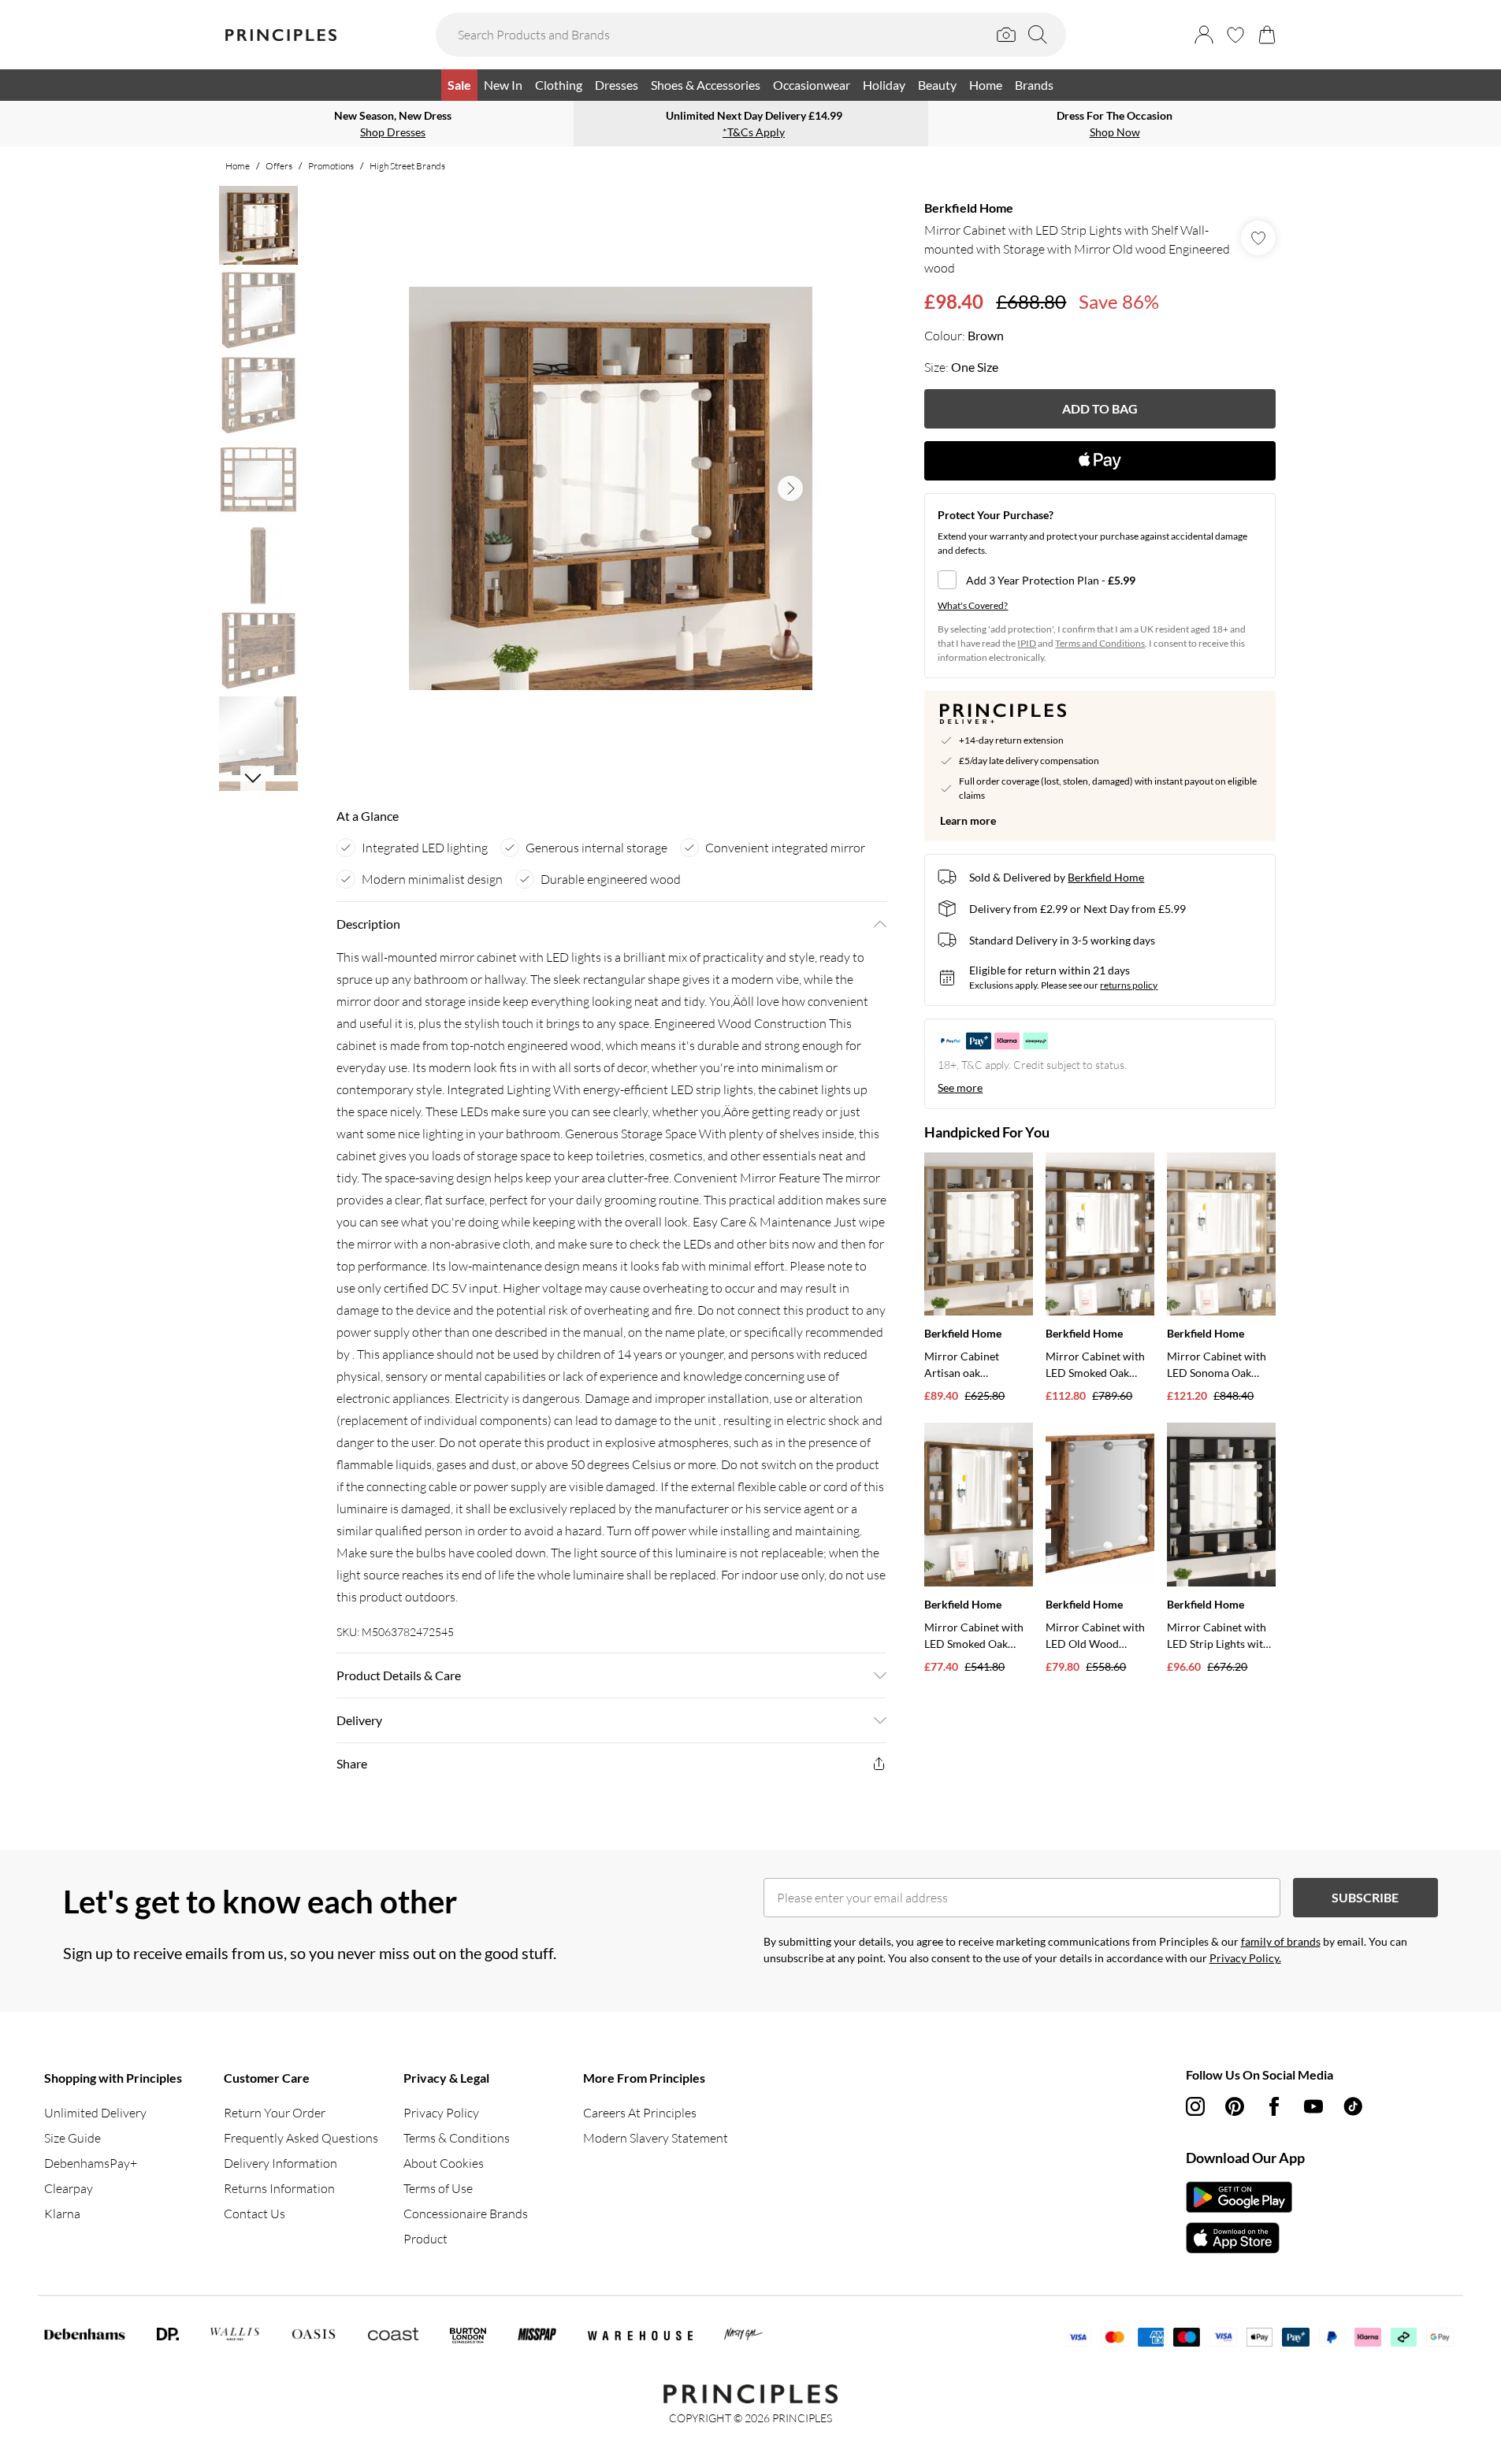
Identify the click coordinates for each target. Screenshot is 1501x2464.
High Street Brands (407, 166)
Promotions (331, 166)
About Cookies (444, 2163)
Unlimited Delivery (95, 2113)
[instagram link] (1195, 2106)
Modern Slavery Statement (656, 2138)
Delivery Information (281, 2163)
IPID (1027, 643)
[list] (611, 488)
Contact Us (255, 2214)
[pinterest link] (1235, 2106)
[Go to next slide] (790, 488)
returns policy (1129, 985)
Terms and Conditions (1100, 643)
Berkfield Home (969, 208)
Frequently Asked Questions (301, 2138)
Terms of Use (438, 2188)
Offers (279, 166)
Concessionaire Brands (466, 2214)
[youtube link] (1313, 2106)
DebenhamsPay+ (91, 2163)
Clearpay (69, 2188)
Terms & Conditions (457, 2138)
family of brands (1281, 1941)
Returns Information (279, 2188)
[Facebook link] (1274, 2106)
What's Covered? (973, 605)
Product (425, 2239)
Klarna (62, 2214)
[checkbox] (1100, 580)
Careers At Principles (640, 2113)
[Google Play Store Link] (1239, 2197)
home (238, 166)
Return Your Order (275, 2113)
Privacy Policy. (1245, 1958)
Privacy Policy (441, 2113)
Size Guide (72, 2138)
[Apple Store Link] (1239, 2238)
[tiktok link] (1353, 2106)
